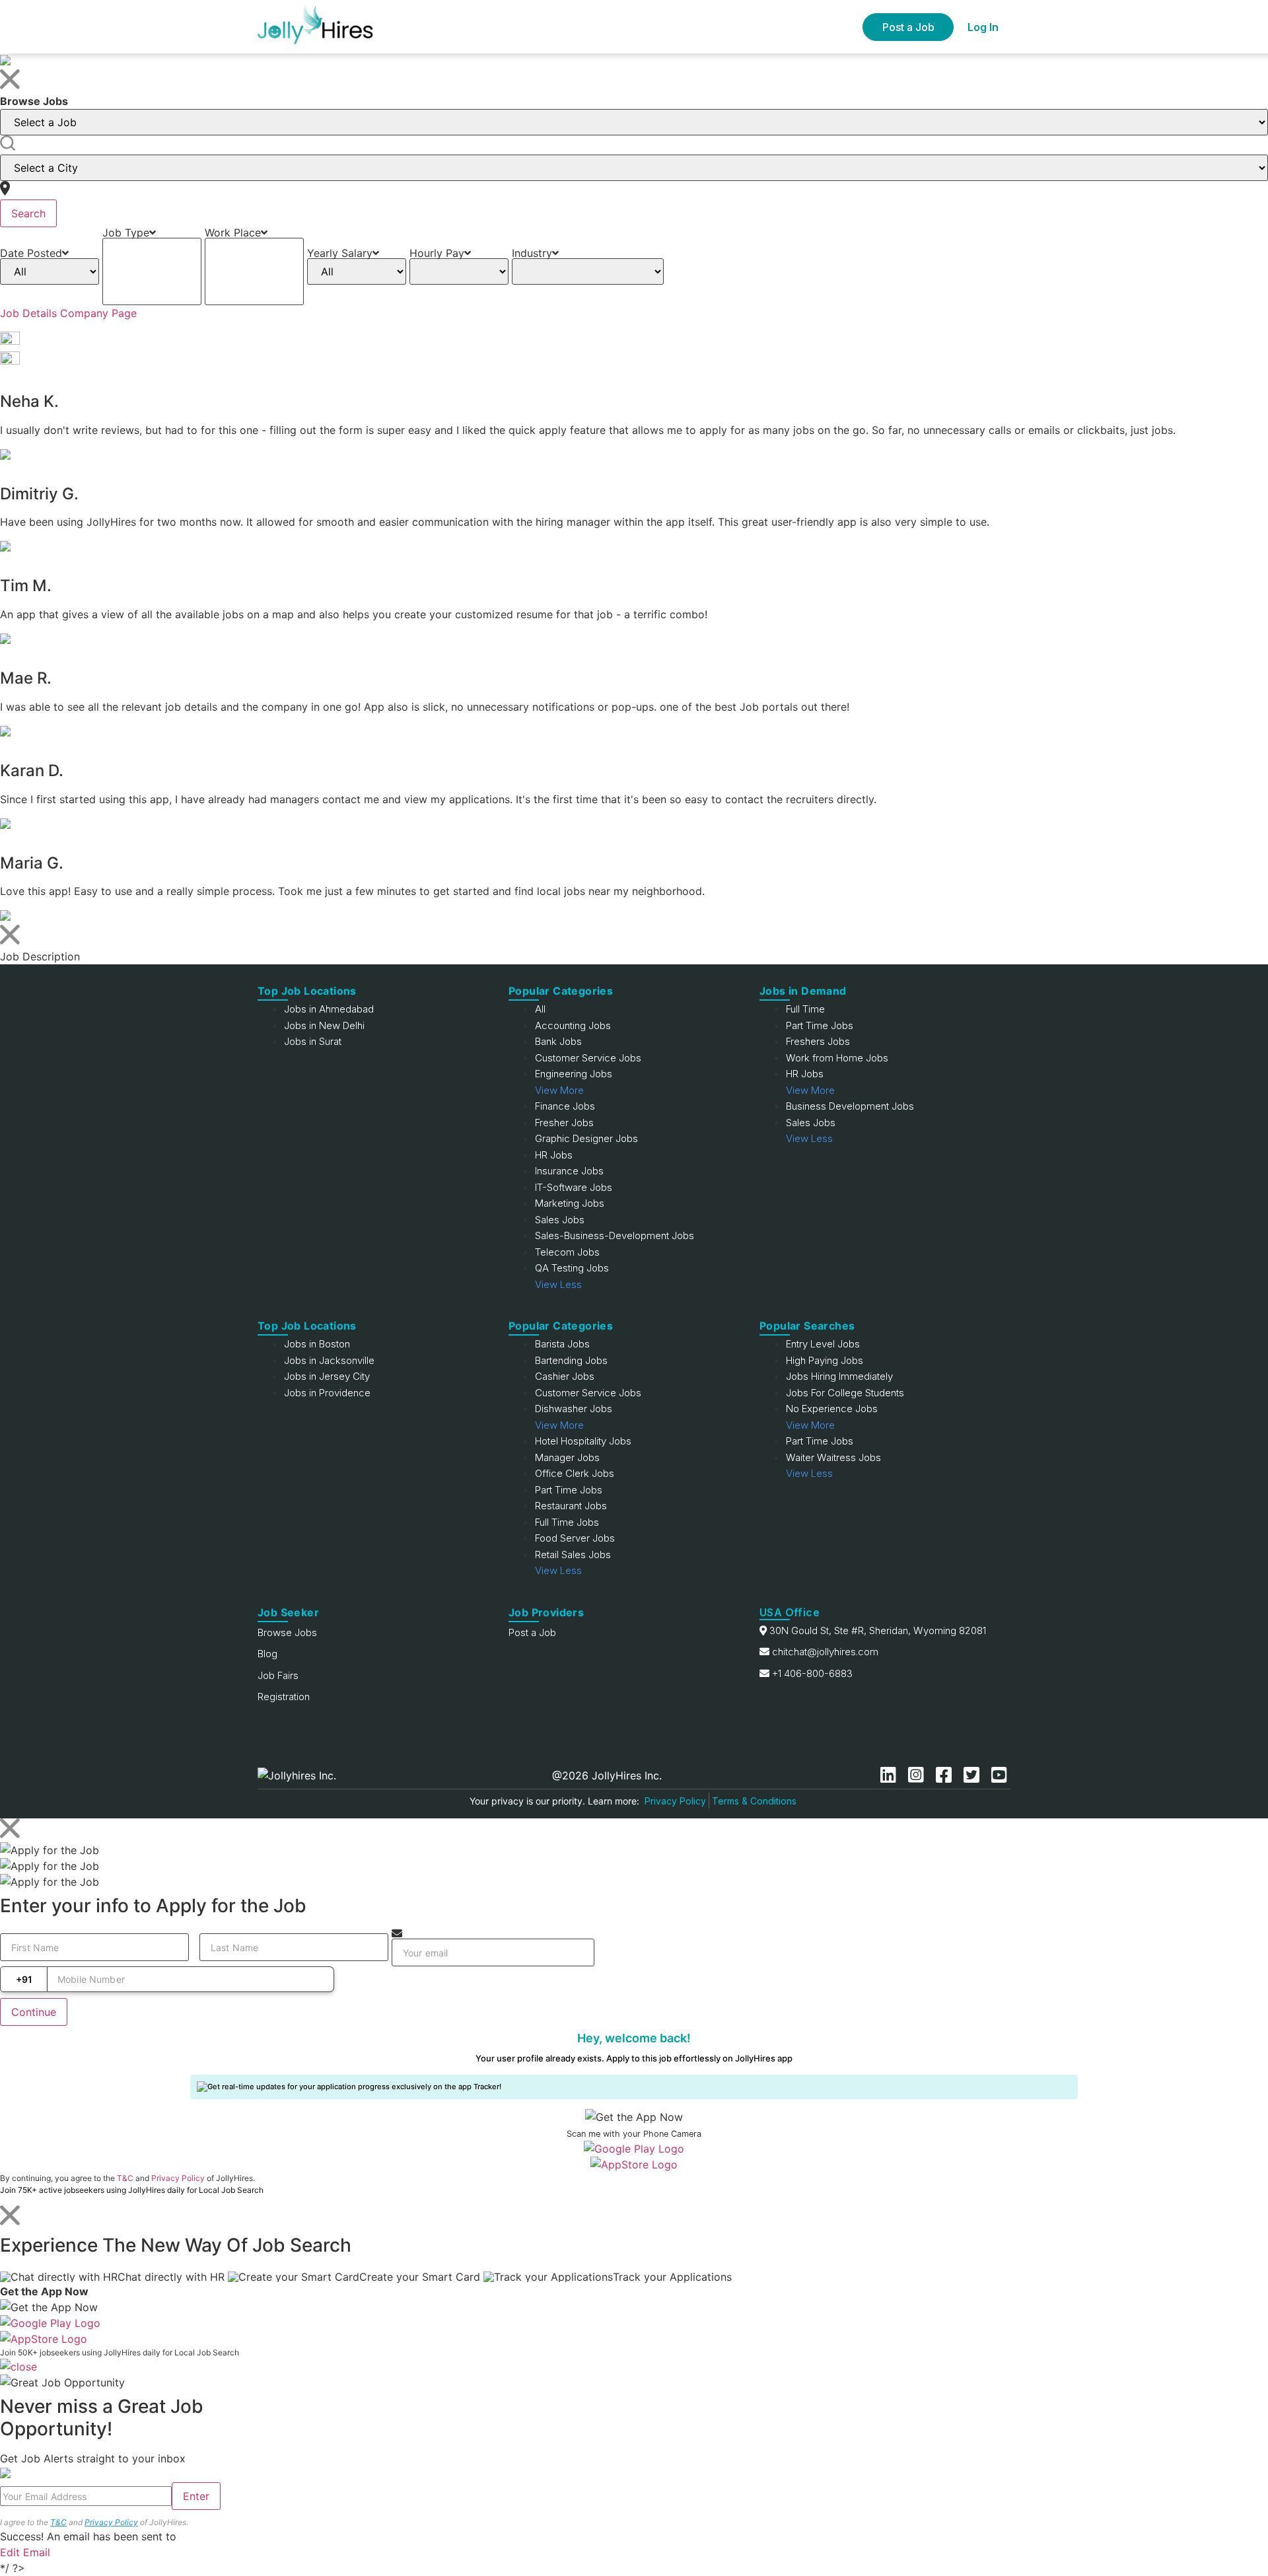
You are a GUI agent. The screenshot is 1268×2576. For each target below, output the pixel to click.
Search (28, 213)
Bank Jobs (558, 1041)
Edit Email (25, 2552)
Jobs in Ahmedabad (329, 1009)
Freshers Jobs (818, 1041)
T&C (125, 2178)
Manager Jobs (567, 1457)
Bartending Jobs (571, 1360)
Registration (284, 1697)
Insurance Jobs (569, 1171)
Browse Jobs (287, 1632)
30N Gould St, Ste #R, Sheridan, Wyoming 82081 (878, 1630)
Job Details (28, 313)
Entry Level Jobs (823, 1344)
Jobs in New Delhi (324, 1025)
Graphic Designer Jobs (586, 1138)
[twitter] (974, 1775)
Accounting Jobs (573, 1025)
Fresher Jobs (564, 1123)
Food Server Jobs (575, 1538)
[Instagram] (919, 1775)
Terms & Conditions (754, 1801)
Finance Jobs (565, 1106)
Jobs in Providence (327, 1393)
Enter (196, 2496)
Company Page (98, 313)
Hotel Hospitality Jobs (583, 1441)
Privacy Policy (675, 1801)
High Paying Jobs (825, 1360)
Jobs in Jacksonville (329, 1360)
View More (559, 1090)
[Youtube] (999, 1775)
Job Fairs (278, 1675)
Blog (267, 1654)
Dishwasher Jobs (574, 1409)
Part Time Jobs (820, 1025)
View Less (558, 1284)
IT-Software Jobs (574, 1187)
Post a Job (908, 27)
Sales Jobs (560, 1220)
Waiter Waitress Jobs (833, 1457)
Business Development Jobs (850, 1106)
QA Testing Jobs (572, 1268)
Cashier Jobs (565, 1376)
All (540, 1009)
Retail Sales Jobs (573, 1555)
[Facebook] (946, 1775)
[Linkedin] (891, 1775)
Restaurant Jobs (571, 1506)
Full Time (805, 1009)
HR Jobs (554, 1155)
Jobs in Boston (317, 1344)
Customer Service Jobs (588, 1058)
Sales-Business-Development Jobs (615, 1235)
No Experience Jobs (832, 1409)
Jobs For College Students (845, 1393)
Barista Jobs (562, 1344)
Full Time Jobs (567, 1522)
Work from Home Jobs (837, 1058)
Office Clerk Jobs (575, 1473)
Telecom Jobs (567, 1252)
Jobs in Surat (313, 1041)
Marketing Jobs (570, 1203)
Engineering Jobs (574, 1074)
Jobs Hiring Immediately (839, 1376)
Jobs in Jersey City (327, 1376)
